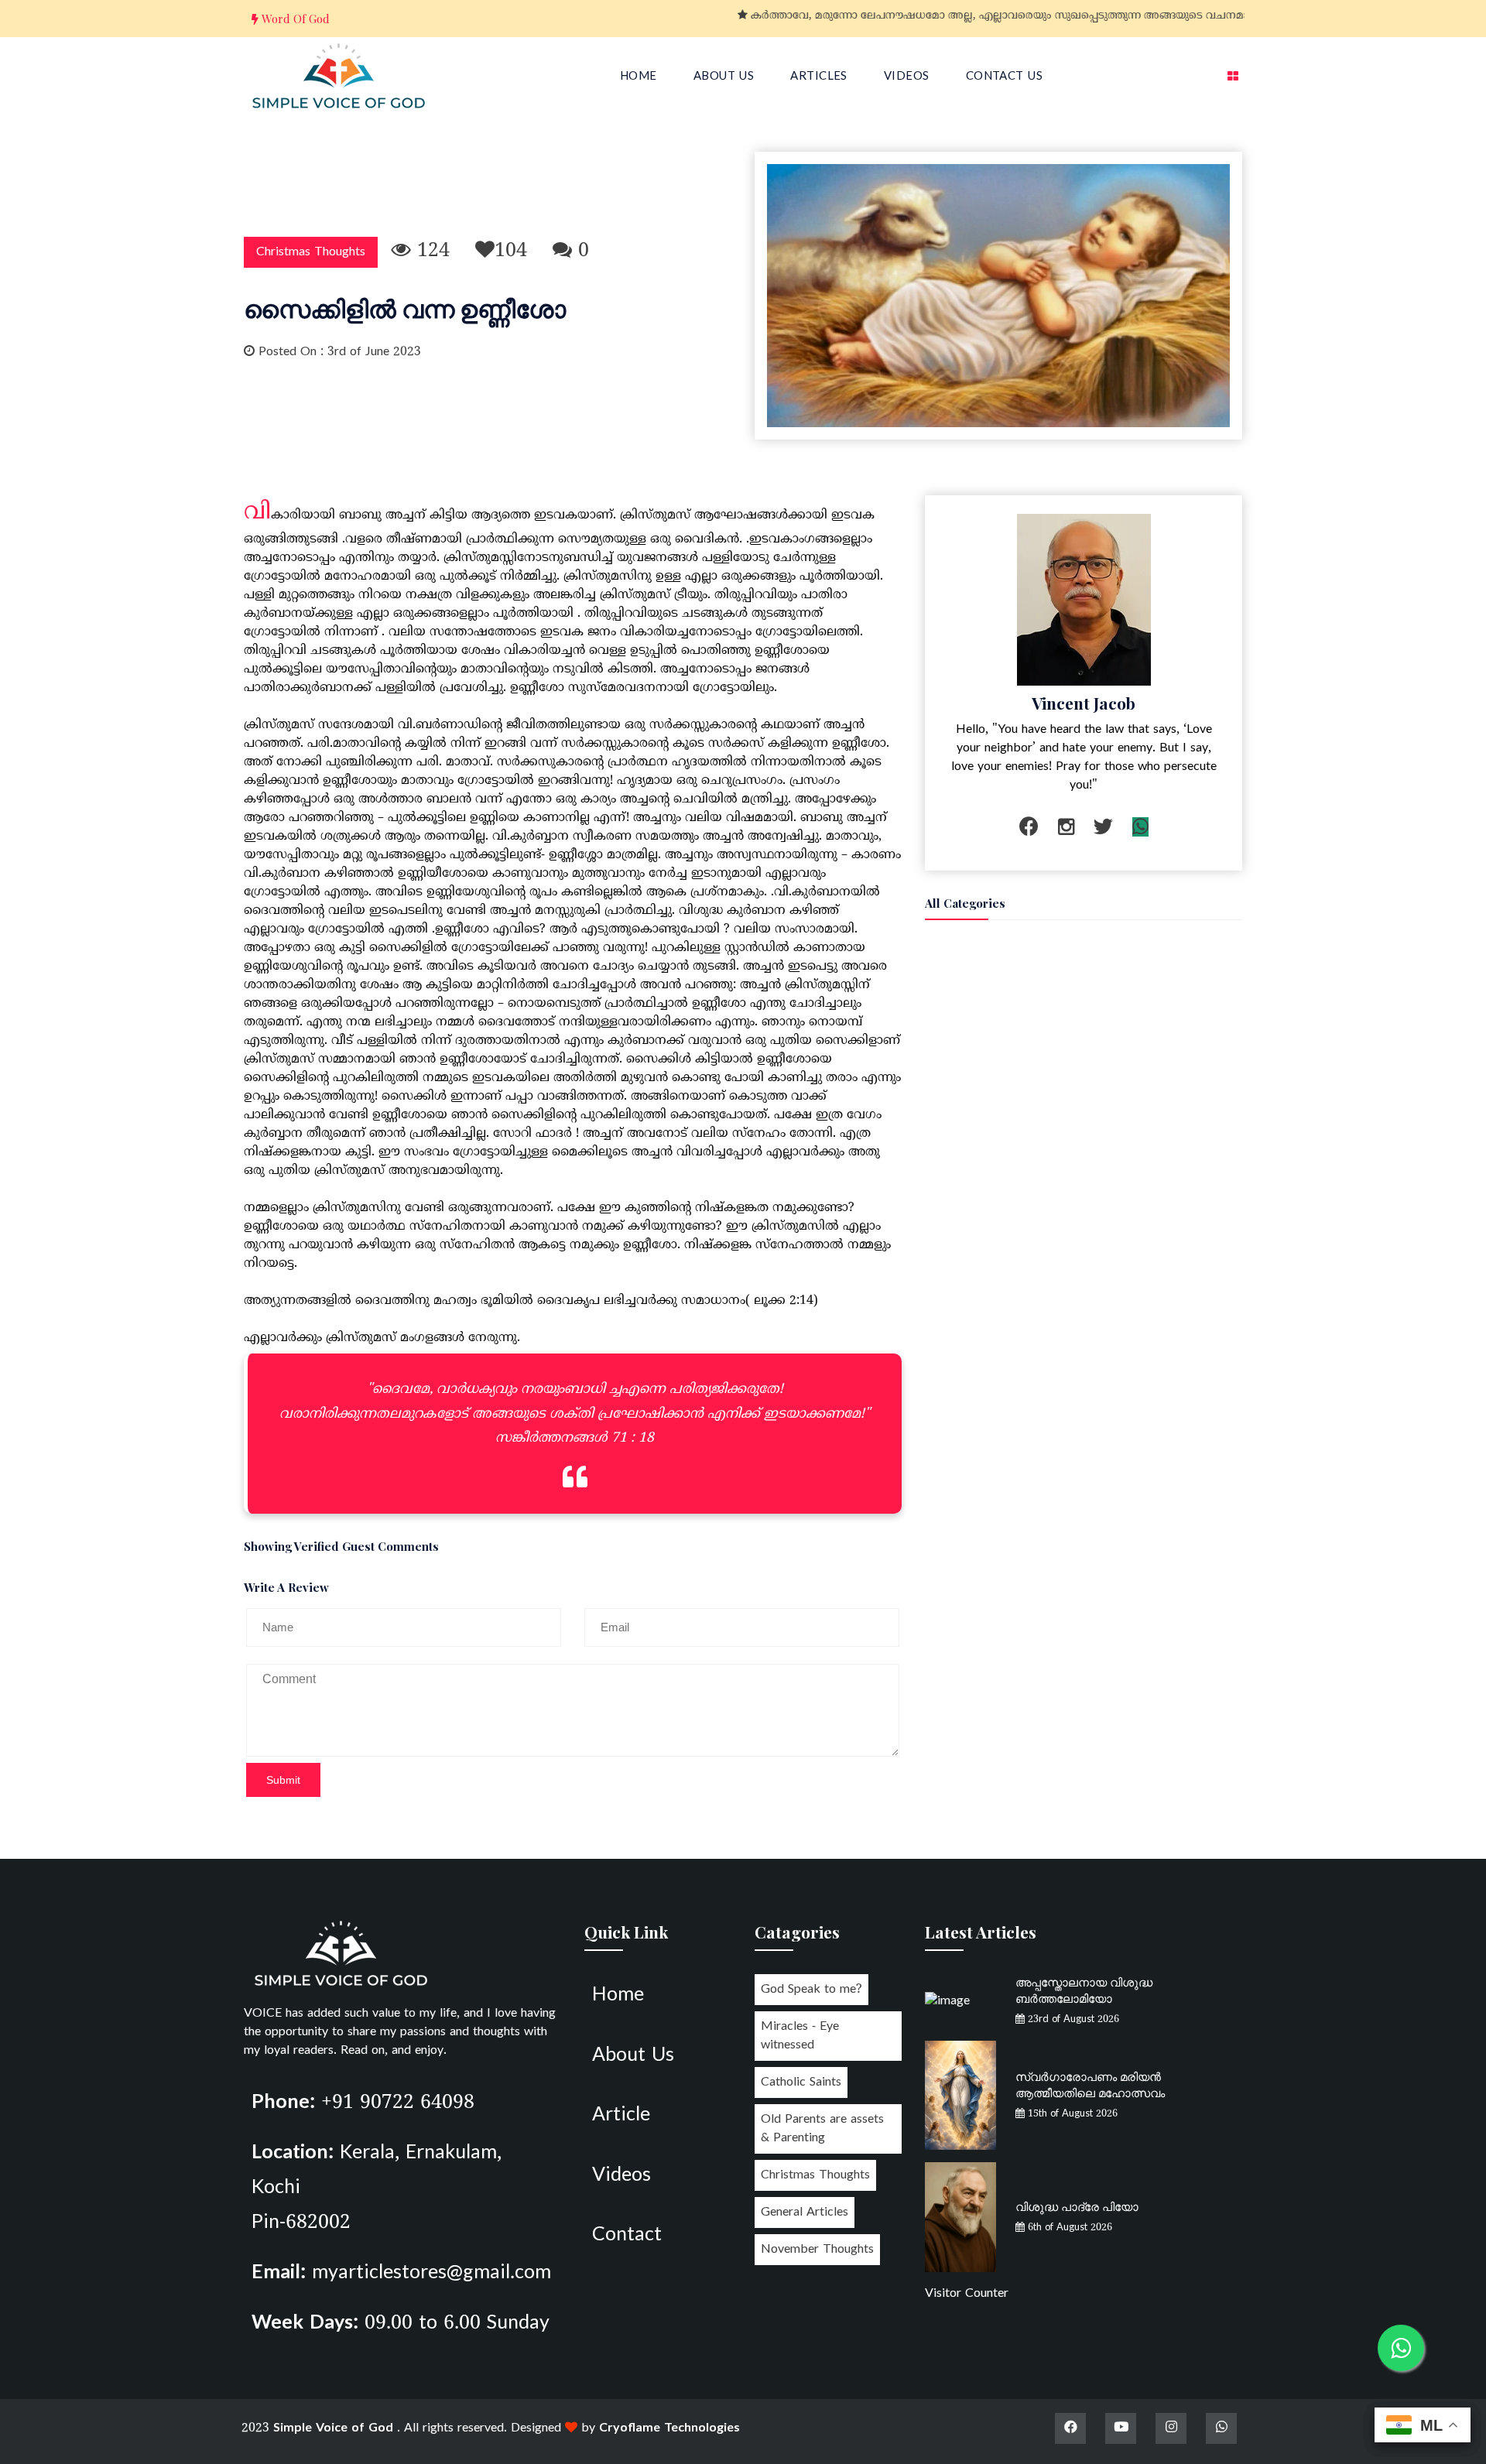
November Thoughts (817, 2250)
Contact (627, 2236)
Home (639, 77)
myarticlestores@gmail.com (431, 2274)
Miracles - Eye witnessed (800, 2036)
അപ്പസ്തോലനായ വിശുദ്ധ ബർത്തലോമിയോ (1084, 1990)
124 (430, 252)
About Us (724, 77)
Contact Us (1005, 77)
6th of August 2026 (1068, 2228)
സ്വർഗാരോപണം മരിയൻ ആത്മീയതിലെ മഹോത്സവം (1090, 2084)
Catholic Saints (801, 2082)
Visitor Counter (967, 2294)
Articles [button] (819, 77)
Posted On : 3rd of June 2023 (338, 352)
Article (621, 2116)
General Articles (805, 2212)
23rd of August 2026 (1072, 2020)
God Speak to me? (811, 1990)
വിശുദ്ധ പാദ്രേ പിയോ (1077, 2206)
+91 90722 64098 (398, 2103)
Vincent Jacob (1084, 703)
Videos (907, 77)
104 (511, 252)
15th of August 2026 (1071, 2114)
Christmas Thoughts (311, 252)
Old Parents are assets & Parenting (822, 2129)
